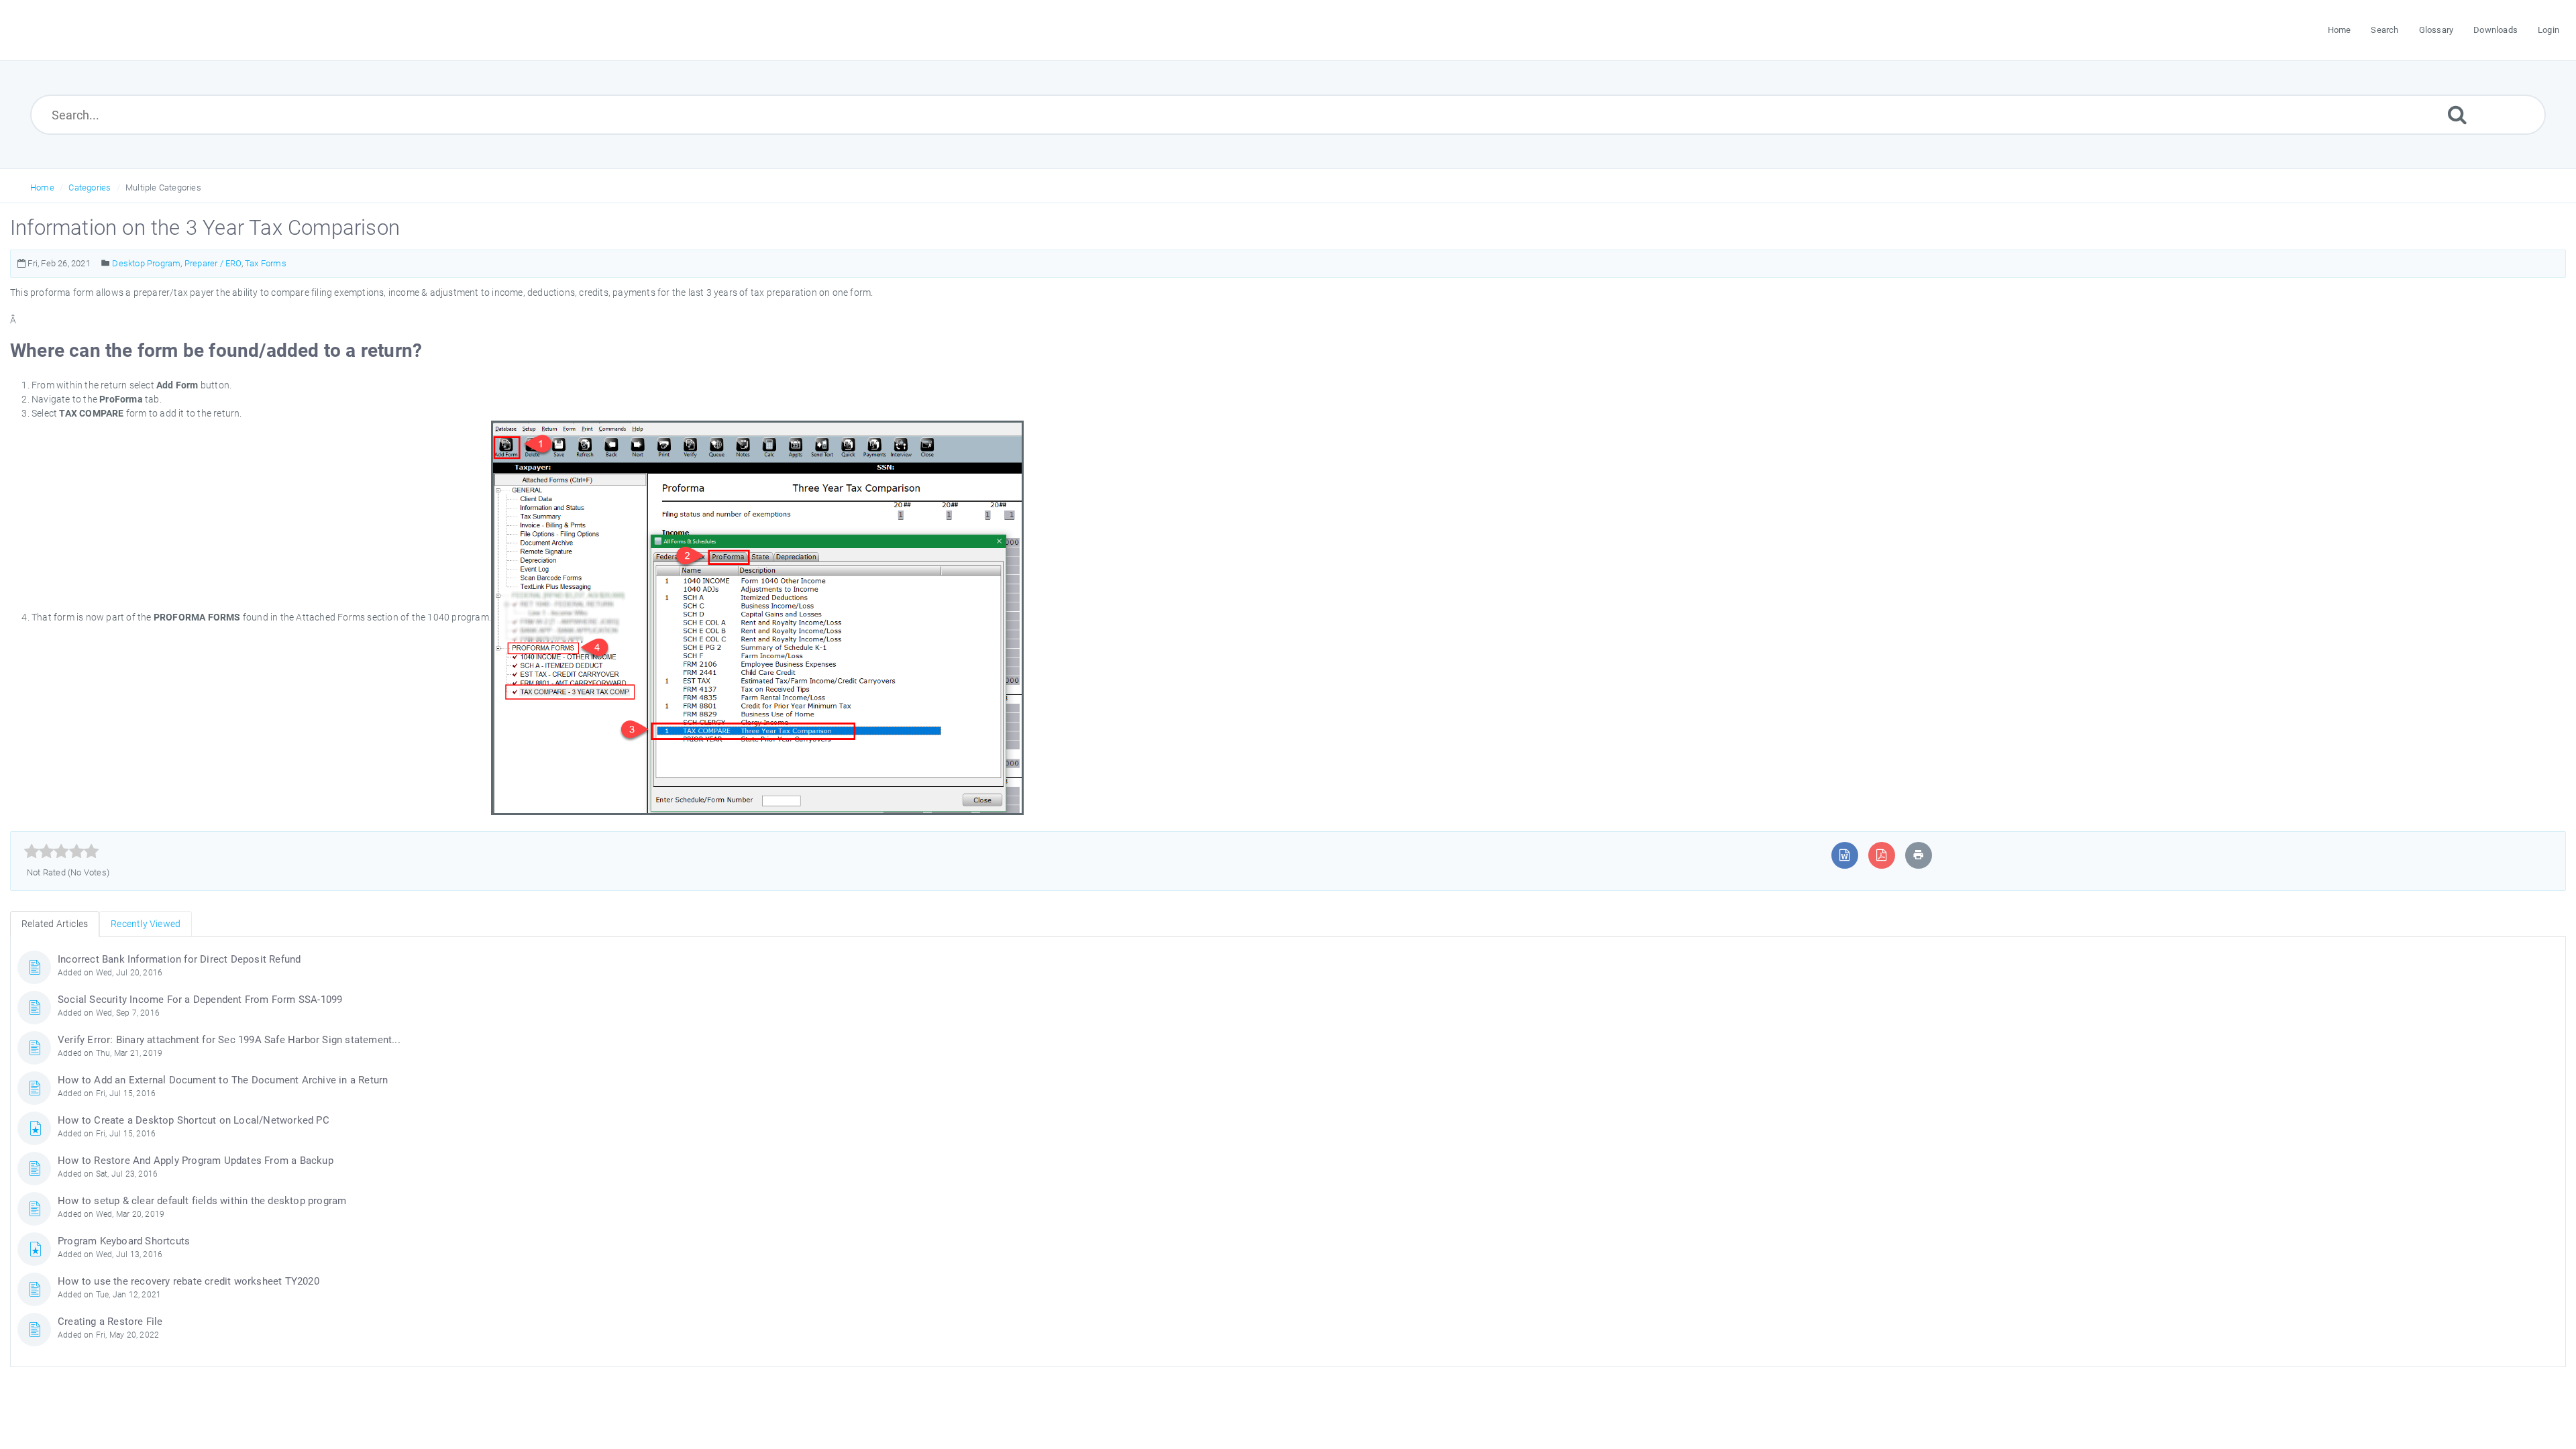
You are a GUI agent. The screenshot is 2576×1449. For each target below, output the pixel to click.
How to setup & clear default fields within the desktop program (202, 1201)
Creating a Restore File (110, 1322)
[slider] (61, 851)
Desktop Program (146, 263)
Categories (90, 187)
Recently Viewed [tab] (146, 924)
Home (42, 187)
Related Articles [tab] (55, 924)
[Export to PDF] (1881, 855)
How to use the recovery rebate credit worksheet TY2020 (189, 1281)
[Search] (2457, 114)
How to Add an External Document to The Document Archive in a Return (223, 1080)
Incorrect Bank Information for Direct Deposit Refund (179, 959)
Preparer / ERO (213, 263)
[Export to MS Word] (1844, 855)
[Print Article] (1919, 855)
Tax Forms (266, 263)
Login (2548, 30)
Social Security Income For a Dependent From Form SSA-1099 (200, 1000)
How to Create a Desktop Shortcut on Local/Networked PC (194, 1120)
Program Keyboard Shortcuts (124, 1241)
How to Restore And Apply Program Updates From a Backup (196, 1161)
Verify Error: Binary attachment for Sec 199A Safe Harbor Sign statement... (229, 1040)
